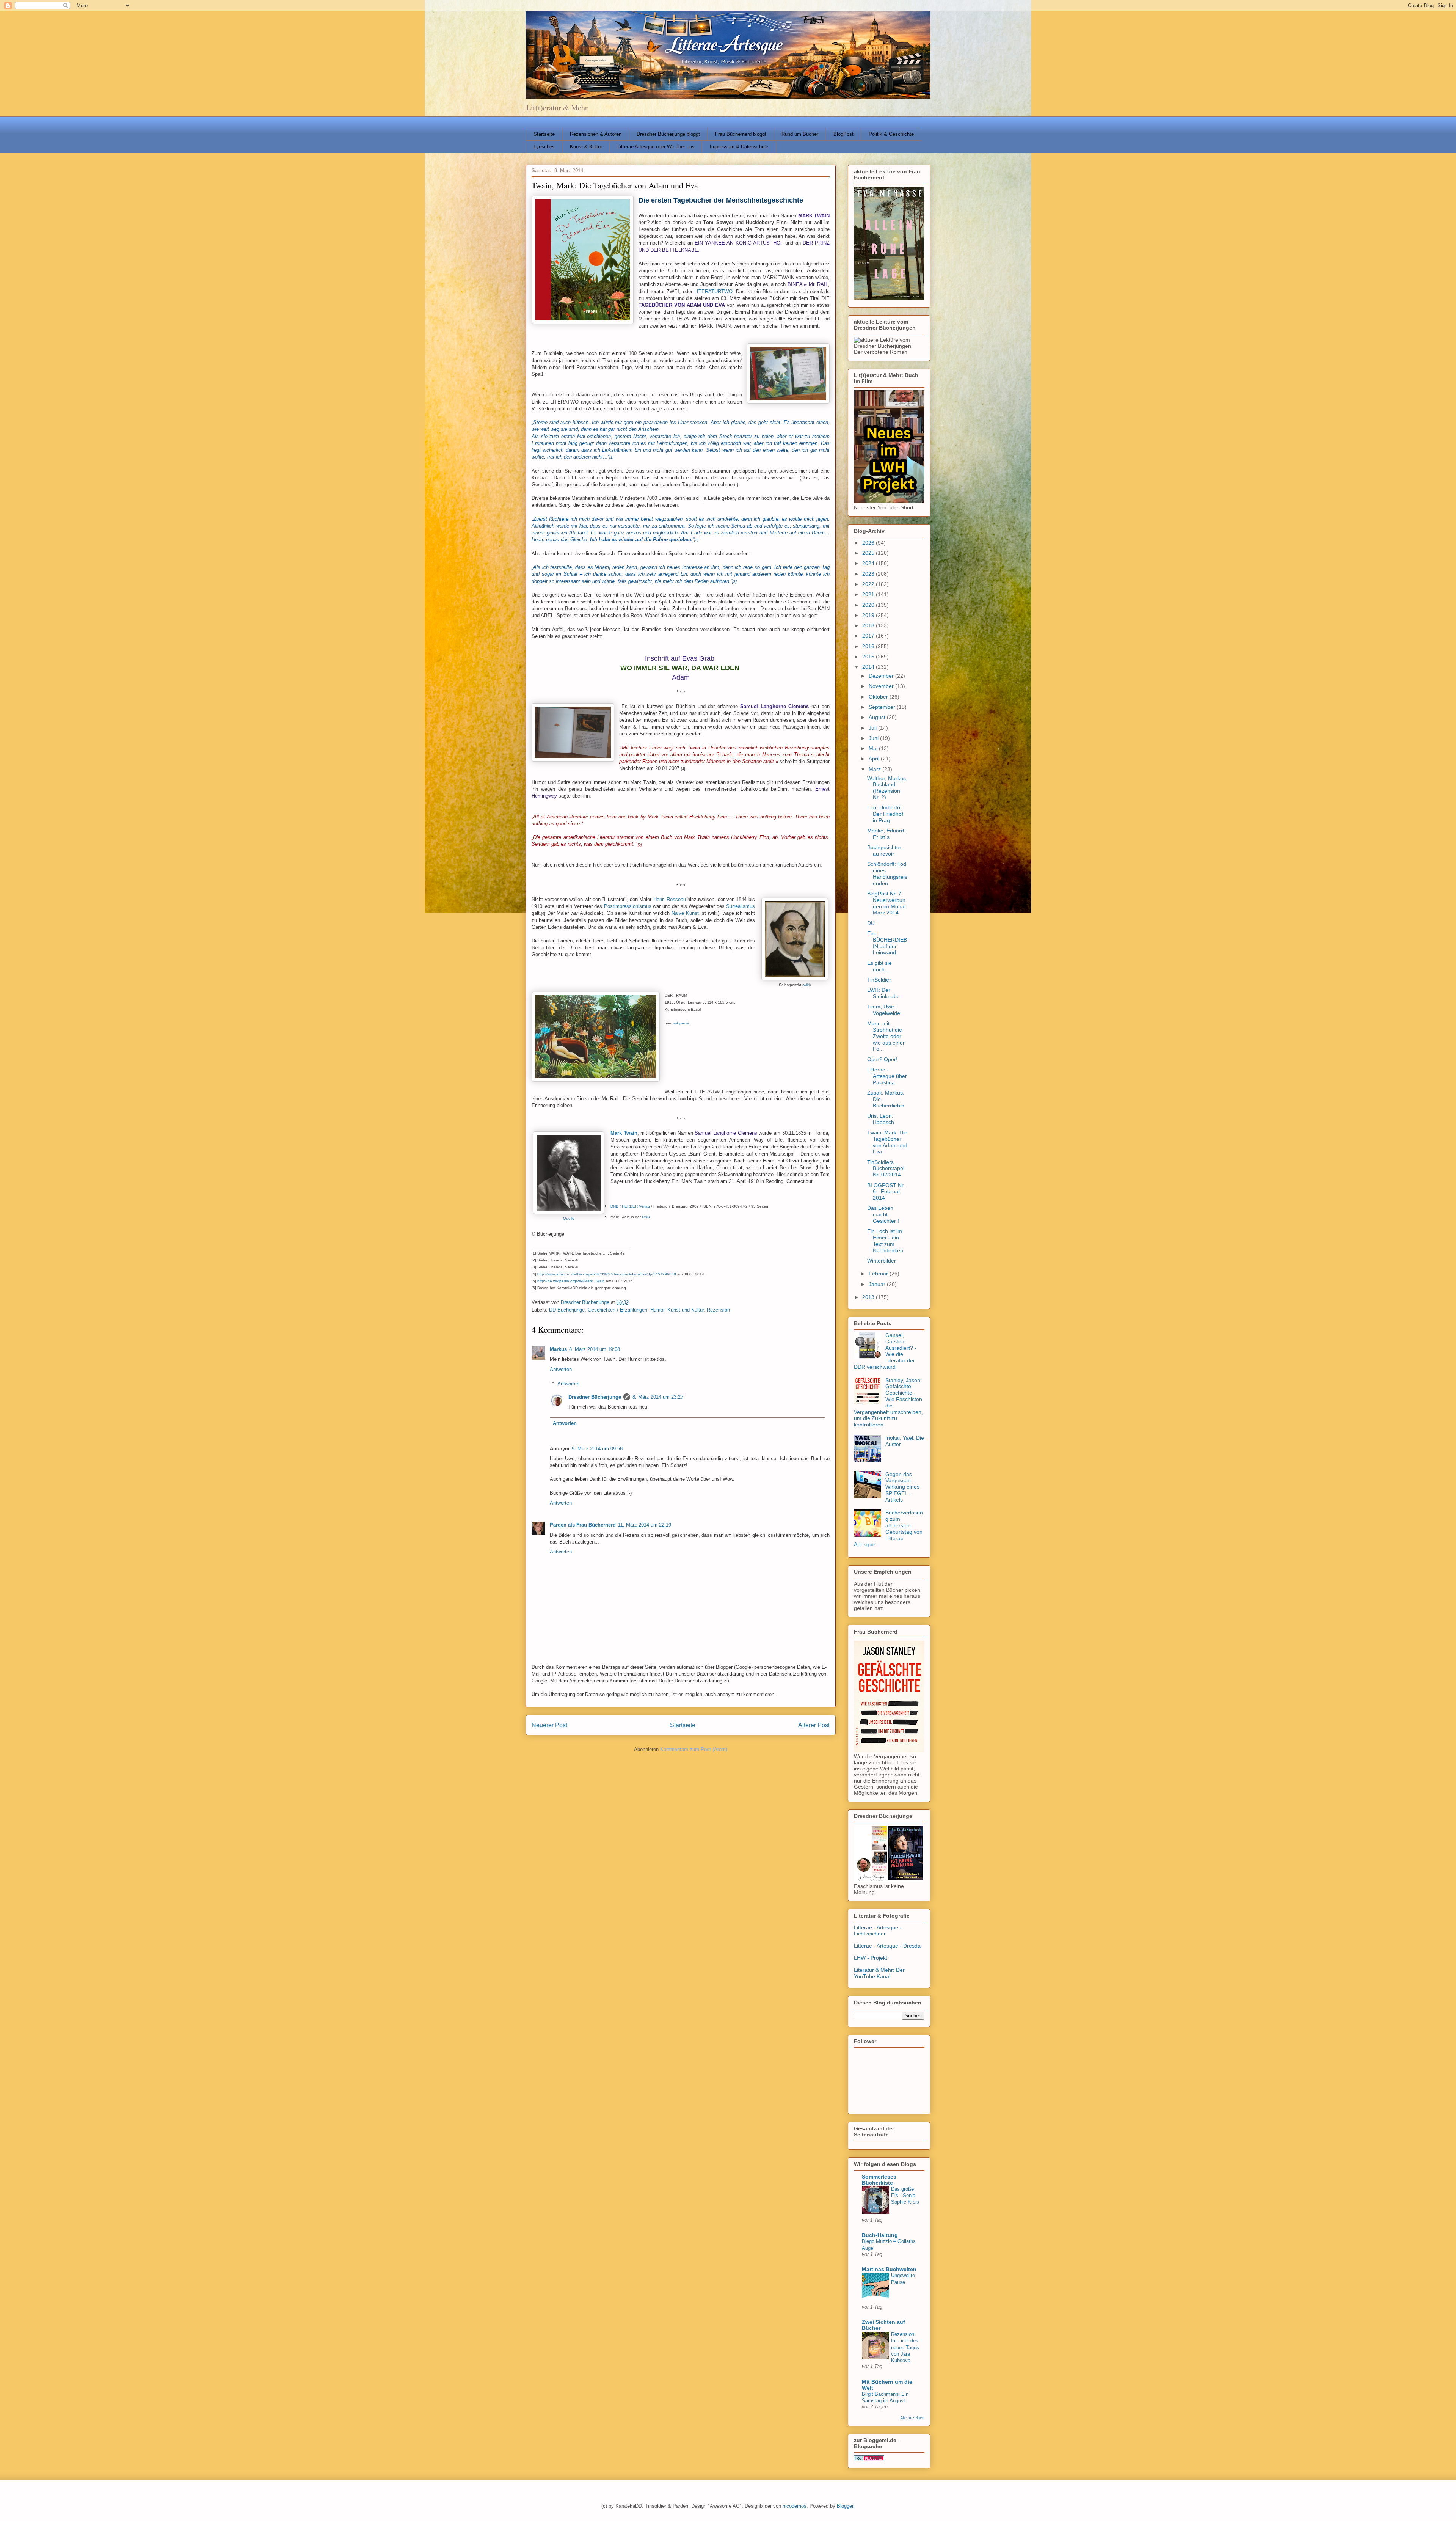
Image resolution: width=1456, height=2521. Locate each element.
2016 (869, 646)
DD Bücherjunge (567, 1310)
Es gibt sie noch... (879, 966)
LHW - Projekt (871, 1958)
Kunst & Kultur (586, 147)
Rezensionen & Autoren (596, 134)
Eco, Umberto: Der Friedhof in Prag (885, 814)
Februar (879, 1274)
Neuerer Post (549, 1725)
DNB (614, 1206)
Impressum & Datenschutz (739, 147)
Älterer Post (814, 1725)
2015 (869, 657)
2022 (869, 584)
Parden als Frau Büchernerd (583, 1525)
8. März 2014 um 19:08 (595, 1349)
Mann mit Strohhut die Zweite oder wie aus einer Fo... (886, 1036)
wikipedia (681, 1023)
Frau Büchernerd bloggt (741, 134)
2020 (869, 605)
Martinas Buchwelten (889, 2269)
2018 (869, 625)
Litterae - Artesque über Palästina (887, 1076)
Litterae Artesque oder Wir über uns (656, 147)
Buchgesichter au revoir (884, 851)
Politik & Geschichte (891, 134)
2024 (869, 563)
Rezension (718, 1310)
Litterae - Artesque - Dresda (887, 1946)
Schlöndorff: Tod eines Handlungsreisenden (887, 873)
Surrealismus (741, 906)
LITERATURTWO (713, 291)
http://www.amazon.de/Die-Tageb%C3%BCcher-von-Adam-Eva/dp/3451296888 (607, 1274)
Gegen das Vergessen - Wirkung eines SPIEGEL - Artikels (902, 1487)
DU (871, 923)
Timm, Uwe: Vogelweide (884, 1010)
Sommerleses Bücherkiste (879, 2180)
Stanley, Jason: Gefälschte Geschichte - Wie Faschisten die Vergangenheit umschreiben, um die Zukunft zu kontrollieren (888, 1403)
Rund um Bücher (800, 134)
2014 (869, 667)
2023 (869, 574)
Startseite (544, 134)
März (875, 769)
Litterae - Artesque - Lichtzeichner (878, 1931)
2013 (869, 1297)
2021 (869, 594)
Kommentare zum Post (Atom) (694, 1749)
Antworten (561, 1369)
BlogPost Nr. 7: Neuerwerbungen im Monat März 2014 (886, 903)
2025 (869, 553)
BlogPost (843, 134)
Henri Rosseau (670, 899)
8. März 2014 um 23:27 (658, 1397)
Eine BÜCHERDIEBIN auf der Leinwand (887, 943)
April (875, 759)
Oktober (879, 697)
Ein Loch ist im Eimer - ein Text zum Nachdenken (885, 1241)
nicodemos (795, 2506)
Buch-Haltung (880, 2235)
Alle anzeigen (912, 2418)
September (883, 707)
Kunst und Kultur (686, 1310)
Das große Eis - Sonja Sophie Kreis (905, 2196)
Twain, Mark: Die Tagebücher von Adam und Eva (887, 1142)
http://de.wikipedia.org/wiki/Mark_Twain (571, 1281)
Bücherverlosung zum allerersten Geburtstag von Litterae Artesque (888, 1528)
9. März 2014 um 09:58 (597, 1449)
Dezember (882, 676)
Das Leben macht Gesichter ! (883, 1214)
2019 (869, 615)
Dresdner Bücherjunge (595, 1397)
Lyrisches (544, 147)
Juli (873, 728)
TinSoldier (879, 980)
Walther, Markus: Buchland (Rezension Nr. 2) (887, 788)
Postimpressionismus (628, 906)
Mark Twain (624, 1133)
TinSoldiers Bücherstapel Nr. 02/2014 (886, 1169)
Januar (878, 1284)
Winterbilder (882, 1261)
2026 (869, 543)
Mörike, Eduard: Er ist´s (886, 834)
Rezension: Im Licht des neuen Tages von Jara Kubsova (905, 2347)
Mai (874, 748)
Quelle (569, 1218)
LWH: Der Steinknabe (883, 993)
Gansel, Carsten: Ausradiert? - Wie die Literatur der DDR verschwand (885, 1351)
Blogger (845, 2506)
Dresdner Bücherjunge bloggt (668, 134)
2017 (869, 636)
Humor (657, 1310)
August (878, 717)
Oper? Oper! (882, 1059)
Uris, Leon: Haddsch (881, 1119)
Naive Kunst (685, 913)
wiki (806, 985)
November (882, 686)
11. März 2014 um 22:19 (645, 1525)
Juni (874, 738)
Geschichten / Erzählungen (617, 1310)
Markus (558, 1349)
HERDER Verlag (636, 1206)
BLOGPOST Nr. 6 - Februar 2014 (886, 1192)
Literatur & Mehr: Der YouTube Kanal (879, 1973)
